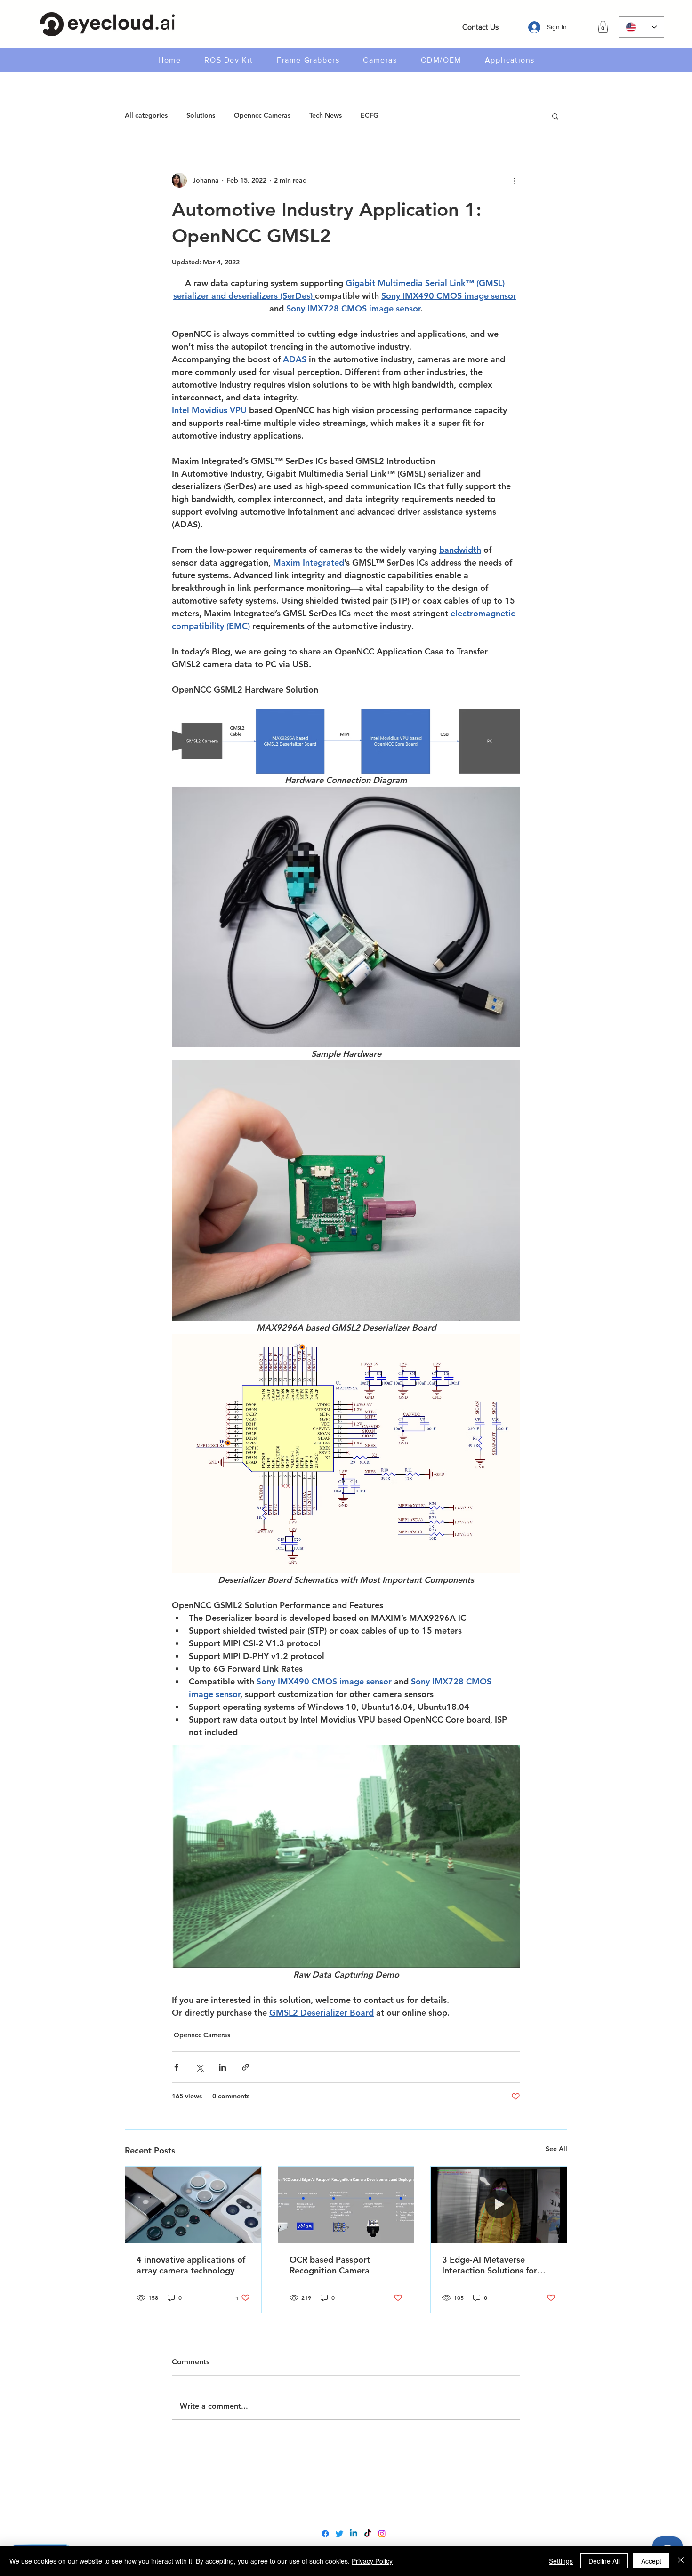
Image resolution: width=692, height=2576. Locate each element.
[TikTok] (368, 2534)
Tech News (326, 115)
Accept (651, 2561)
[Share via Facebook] (176, 2067)
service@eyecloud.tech (349, 2511)
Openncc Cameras (262, 115)
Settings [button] (561, 2561)
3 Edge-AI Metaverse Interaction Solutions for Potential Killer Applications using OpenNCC (497, 2265)
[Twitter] (339, 2534)
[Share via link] (245, 2067)
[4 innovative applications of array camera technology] (193, 2205)
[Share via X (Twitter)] (199, 2067)
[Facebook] (325, 2534)
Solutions (201, 115)
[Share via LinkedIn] (222, 2067)
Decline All (604, 2561)
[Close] (681, 2561)
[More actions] (515, 180)
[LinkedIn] (354, 2534)
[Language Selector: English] (641, 27)
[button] (603, 27)
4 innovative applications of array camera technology (191, 2265)
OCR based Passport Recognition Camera (330, 2265)
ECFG (370, 115)
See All (556, 2149)
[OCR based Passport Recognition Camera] (346, 2205)
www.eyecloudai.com (346, 2491)
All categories (146, 115)
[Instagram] (382, 2534)
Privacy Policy (372, 2561)
